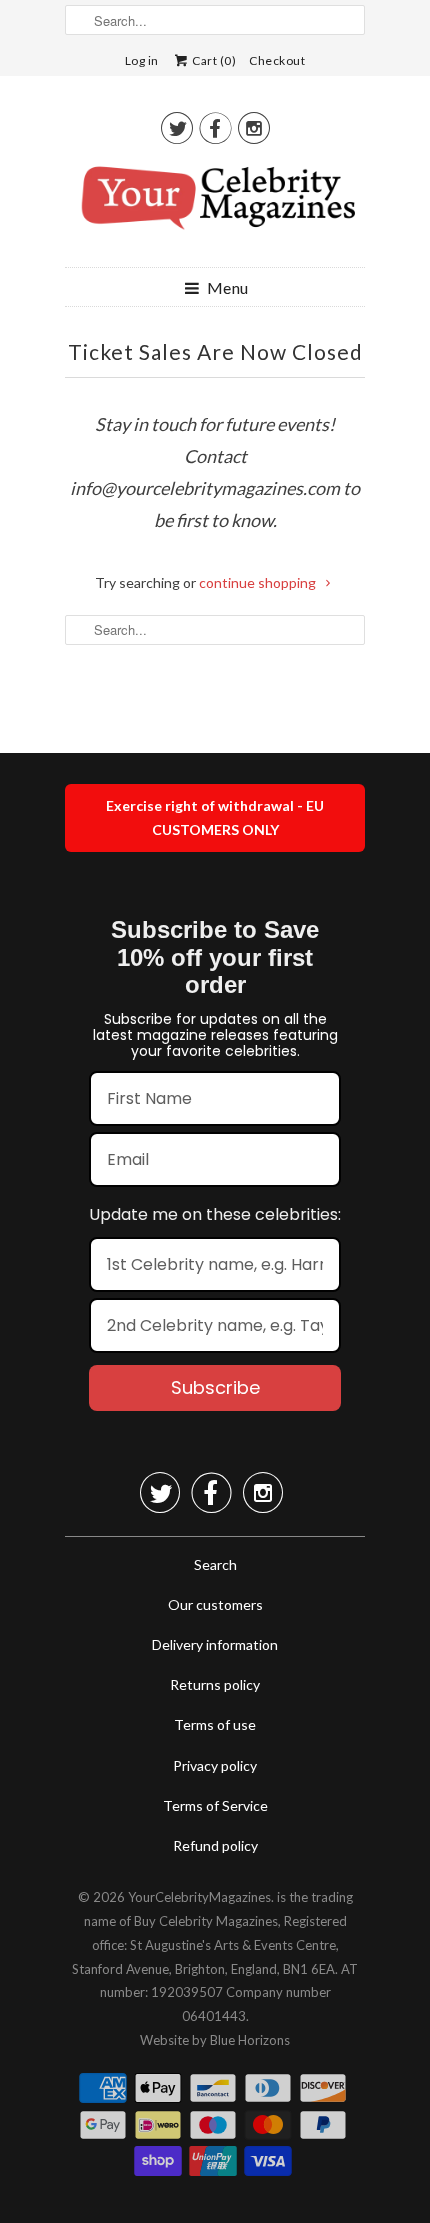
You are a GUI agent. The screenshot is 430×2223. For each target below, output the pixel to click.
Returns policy (215, 1684)
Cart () (213, 60)
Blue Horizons (250, 2040)
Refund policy (215, 1845)
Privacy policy (215, 1765)
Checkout (277, 60)
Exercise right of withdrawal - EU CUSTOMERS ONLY (215, 817)
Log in (142, 60)
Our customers (215, 1604)
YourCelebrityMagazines (199, 1897)
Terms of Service (215, 1805)
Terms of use (215, 1724)
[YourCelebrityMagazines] (215, 205)
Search (215, 1564)
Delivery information (215, 1644)
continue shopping (259, 582)
